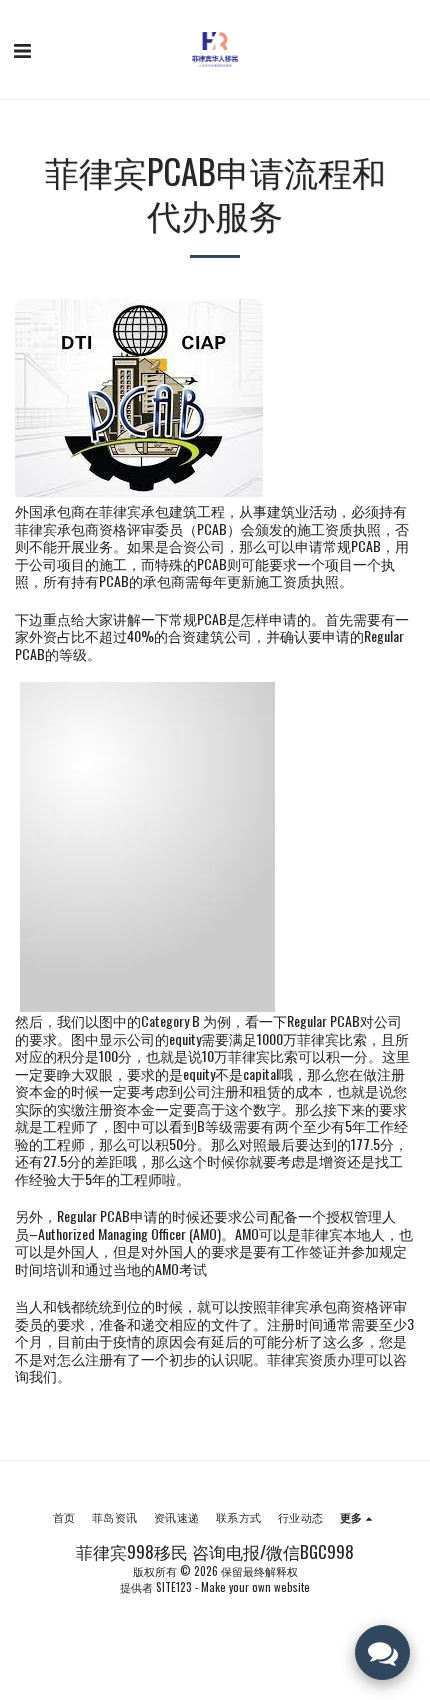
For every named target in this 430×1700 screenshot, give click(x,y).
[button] (22, 49)
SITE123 (174, 1587)
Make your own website (255, 1587)
